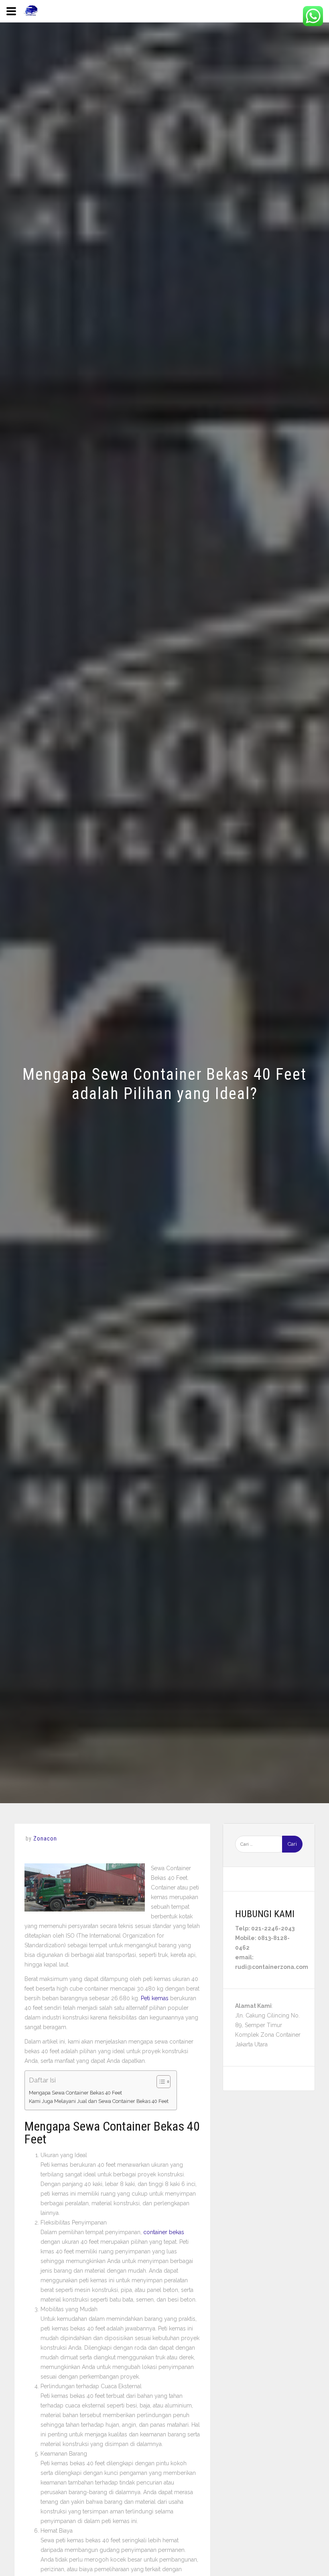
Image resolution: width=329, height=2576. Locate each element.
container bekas (164, 2232)
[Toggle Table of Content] (159, 2082)
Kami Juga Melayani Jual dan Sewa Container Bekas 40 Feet (99, 2101)
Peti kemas (155, 1998)
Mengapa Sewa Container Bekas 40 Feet (75, 2093)
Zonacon (45, 1839)
